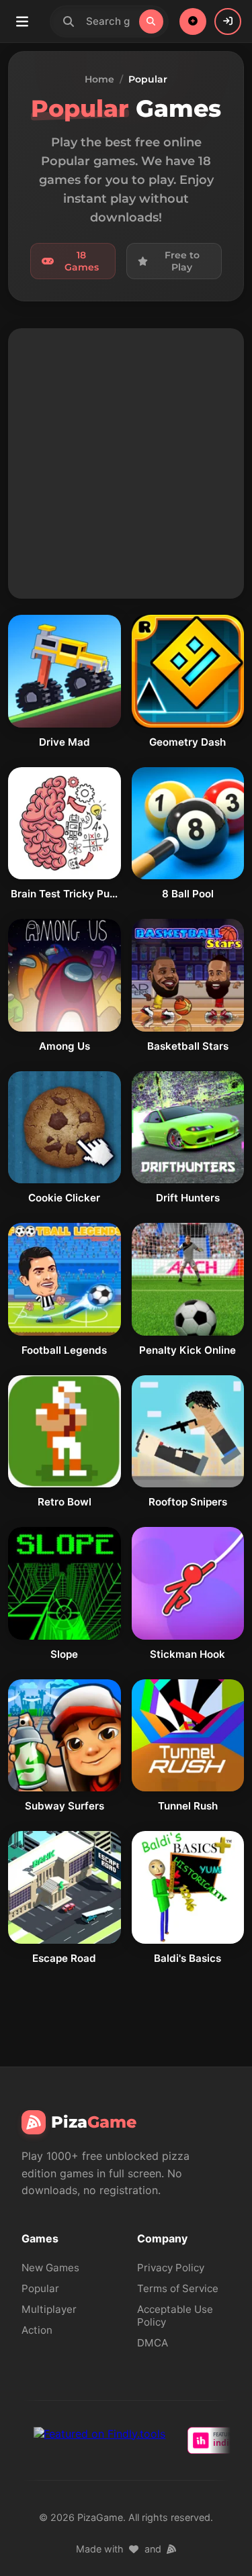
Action (37, 2330)
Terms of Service (178, 2288)
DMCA (153, 2343)
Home (99, 79)
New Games (50, 2268)
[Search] (151, 21)
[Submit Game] (193, 21)
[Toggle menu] (22, 21)
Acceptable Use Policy (175, 2316)
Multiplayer (49, 2309)
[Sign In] (228, 21)
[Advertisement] (126, 463)
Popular (40, 2288)
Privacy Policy (171, 2268)
